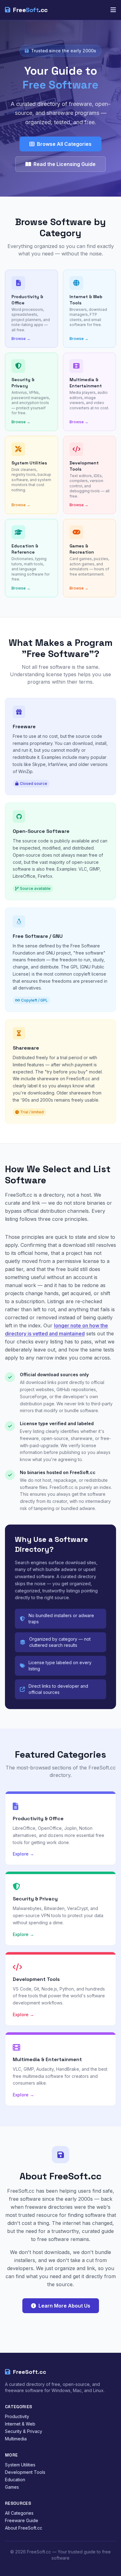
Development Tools (25, 2472)
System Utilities (20, 2465)
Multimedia (16, 2439)
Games (12, 2487)
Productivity (17, 2416)
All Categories (19, 2513)
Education (15, 2480)
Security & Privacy (24, 2431)
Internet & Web (20, 2424)
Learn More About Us (64, 2306)
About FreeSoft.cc (24, 2528)
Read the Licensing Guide (65, 164)
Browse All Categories (64, 144)
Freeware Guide (22, 2520)
